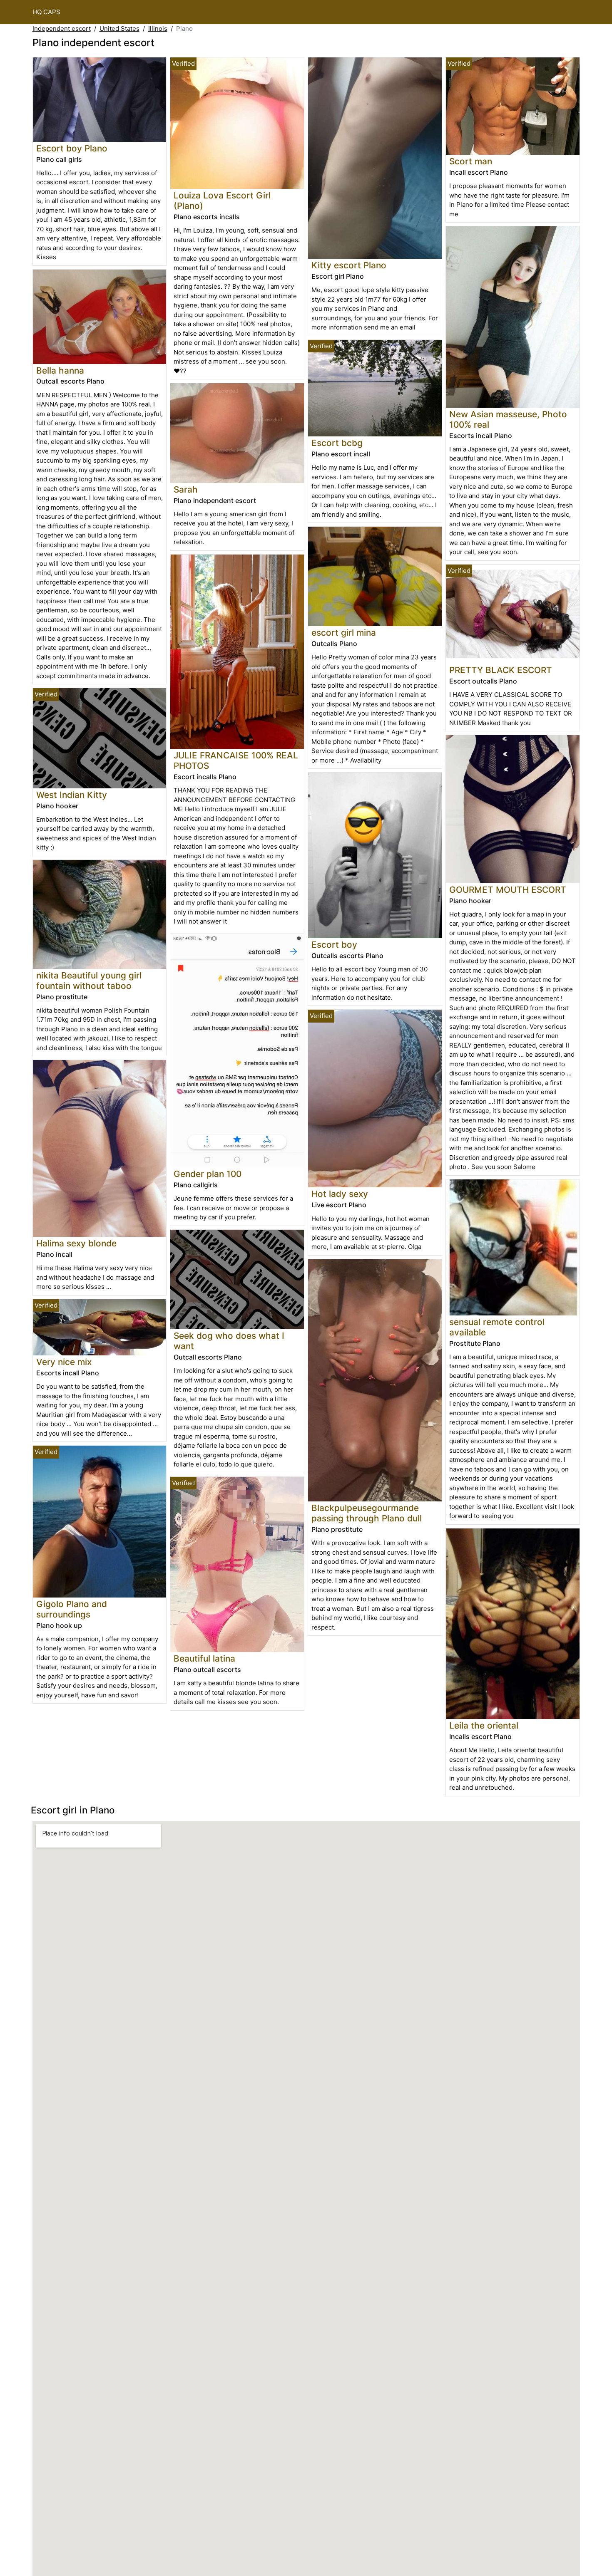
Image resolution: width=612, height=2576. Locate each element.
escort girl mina (344, 633)
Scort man (471, 161)
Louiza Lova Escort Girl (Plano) (222, 201)
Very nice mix (64, 1362)
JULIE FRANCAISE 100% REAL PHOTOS (236, 760)
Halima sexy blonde (76, 1243)
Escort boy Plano (72, 148)
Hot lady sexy (340, 1194)
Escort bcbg (337, 443)
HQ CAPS (46, 12)
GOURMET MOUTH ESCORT (508, 890)
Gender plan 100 (208, 1174)
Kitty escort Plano (349, 265)
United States (119, 28)
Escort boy (334, 945)
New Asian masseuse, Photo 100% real (508, 419)
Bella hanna (60, 370)
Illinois (158, 28)
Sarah (186, 489)
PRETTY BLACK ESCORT (501, 670)
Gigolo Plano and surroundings (72, 1609)
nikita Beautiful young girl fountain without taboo (89, 981)
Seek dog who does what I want (229, 1341)
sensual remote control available (497, 1327)
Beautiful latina (204, 1658)
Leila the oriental (484, 1725)
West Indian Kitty (72, 795)
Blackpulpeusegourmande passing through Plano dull (367, 1513)
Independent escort (62, 28)
